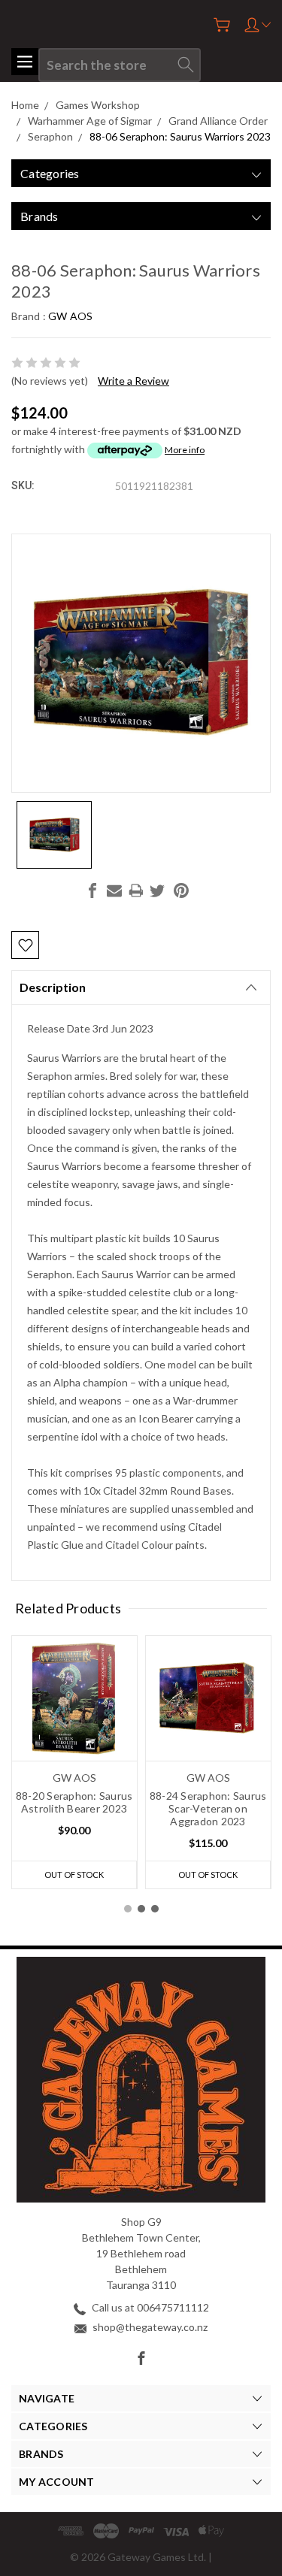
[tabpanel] (74, 1762)
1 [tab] (128, 1909)
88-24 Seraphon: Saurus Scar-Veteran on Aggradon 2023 (208, 1808)
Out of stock (74, 1875)
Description (53, 987)
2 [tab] (141, 1909)
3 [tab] (155, 1909)
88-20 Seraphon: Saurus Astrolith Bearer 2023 (74, 1802)
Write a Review (133, 381)
